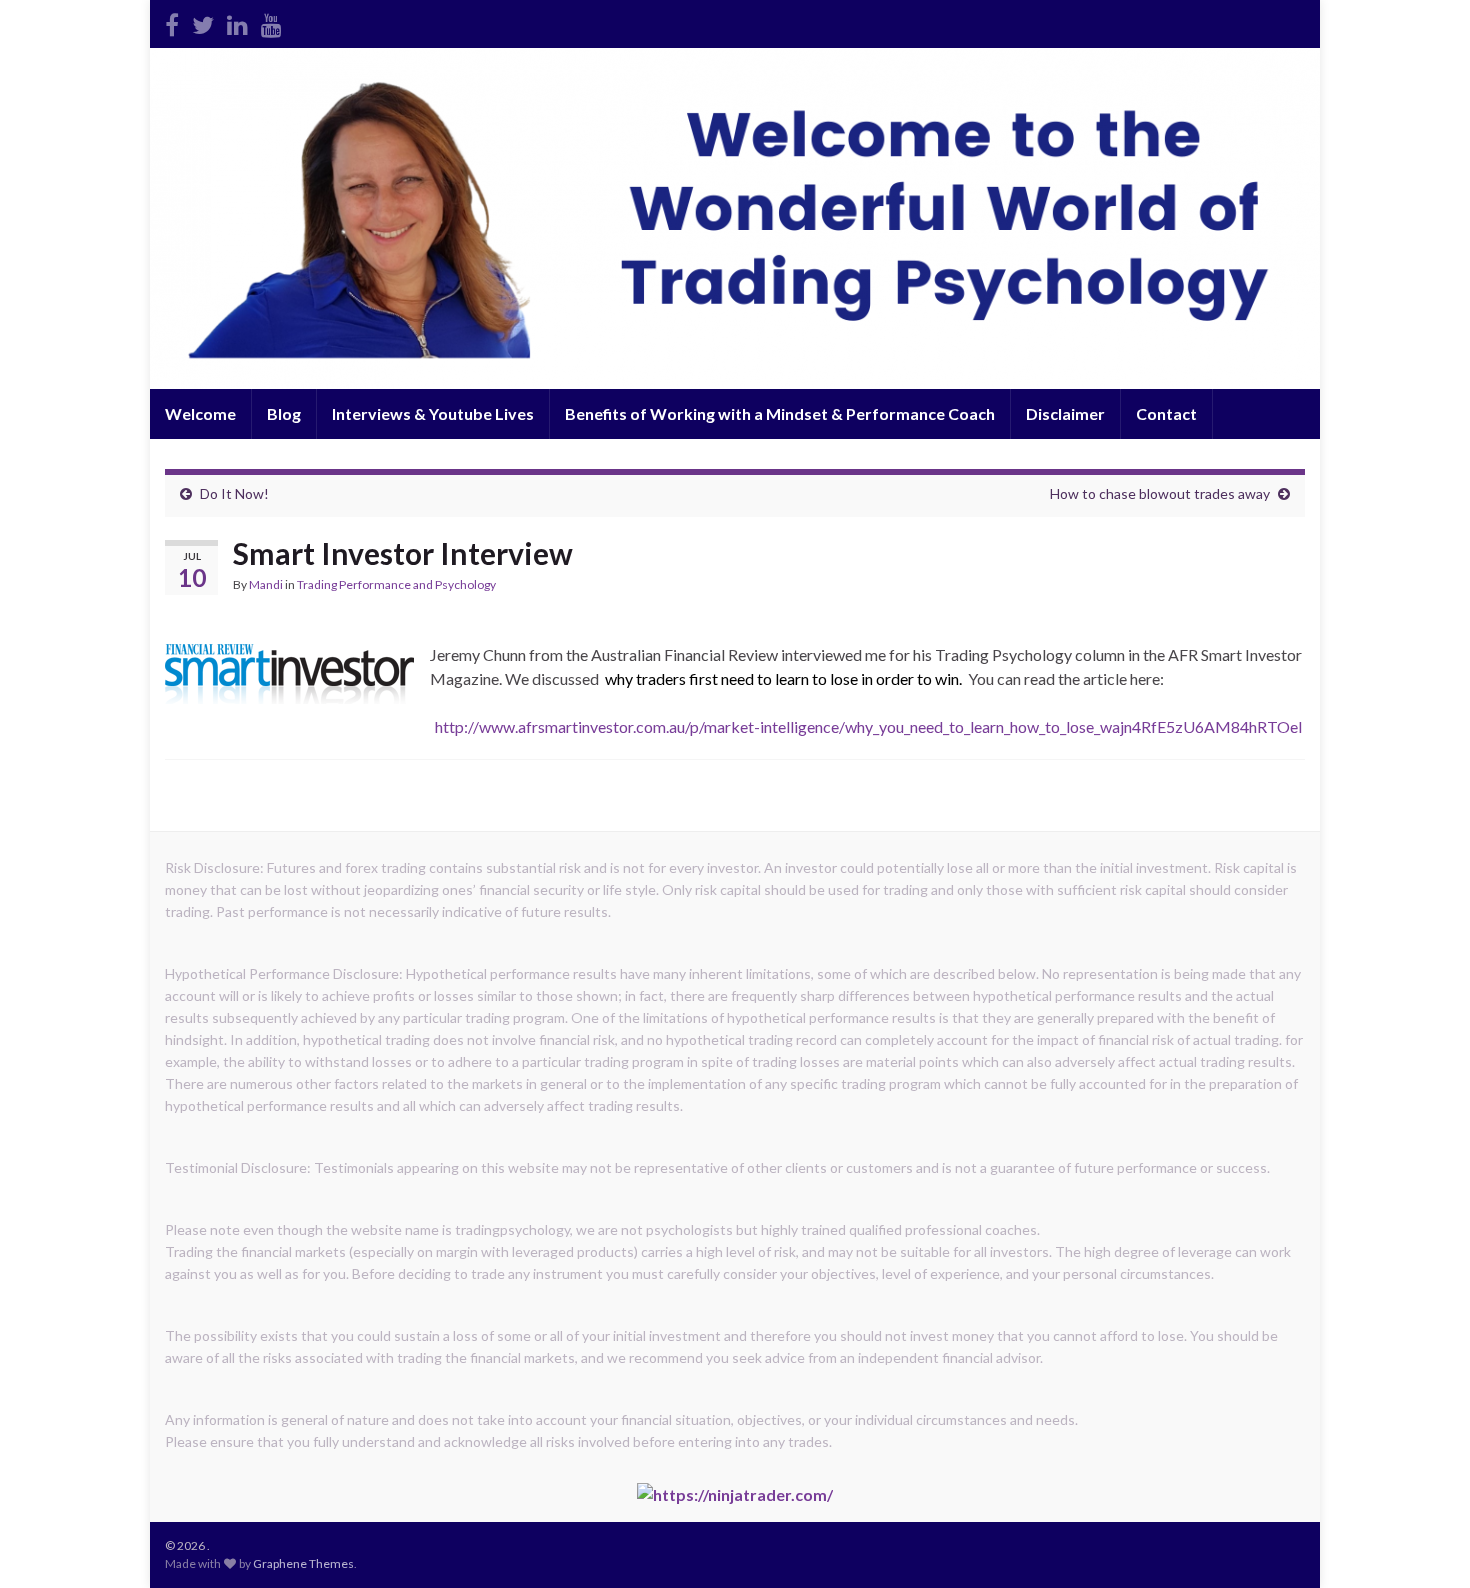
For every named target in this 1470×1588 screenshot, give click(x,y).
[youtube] (271, 21)
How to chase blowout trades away (1160, 493)
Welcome (200, 413)
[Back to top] (1425, 1543)
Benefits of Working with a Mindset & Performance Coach (780, 413)
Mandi (266, 584)
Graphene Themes (303, 1563)
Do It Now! (234, 493)
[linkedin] (237, 21)
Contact (1166, 413)
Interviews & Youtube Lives (433, 413)
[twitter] (203, 21)
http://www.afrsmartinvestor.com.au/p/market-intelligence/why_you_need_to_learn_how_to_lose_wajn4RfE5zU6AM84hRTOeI (867, 726)
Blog (284, 413)
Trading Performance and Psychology (396, 584)
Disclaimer (1065, 413)
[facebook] (172, 21)
